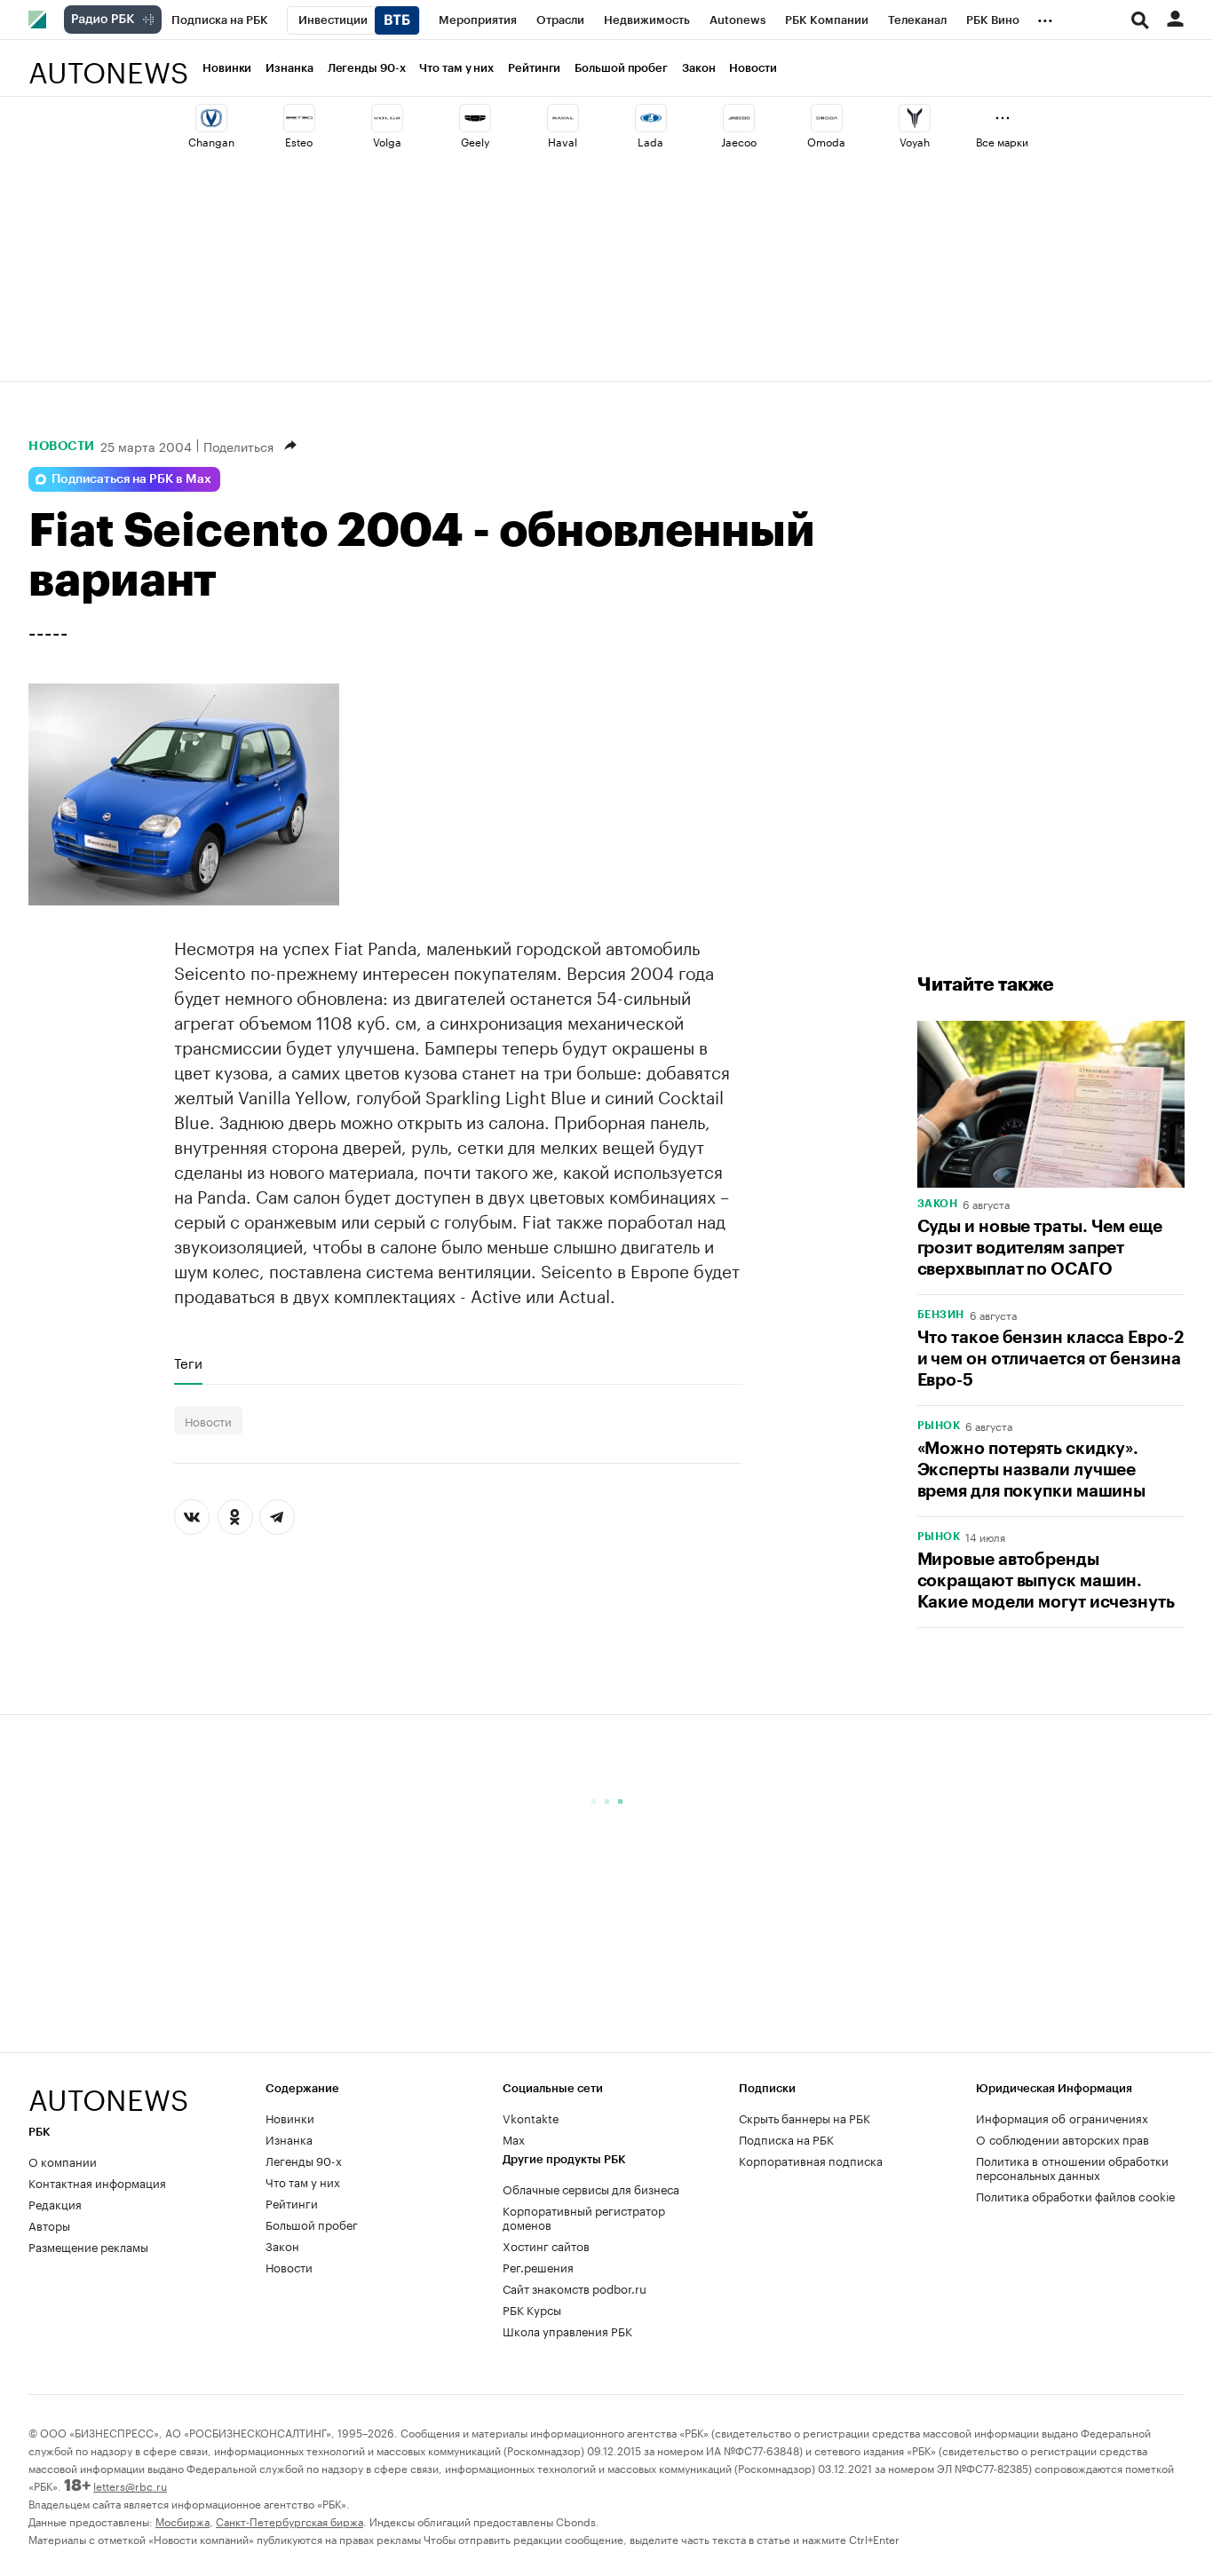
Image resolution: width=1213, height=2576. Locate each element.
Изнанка (289, 68)
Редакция (55, 2203)
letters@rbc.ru (130, 2485)
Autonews (108, 63)
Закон (699, 68)
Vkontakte (531, 2117)
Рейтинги (534, 68)
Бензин (941, 1315)
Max (514, 2138)
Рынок (939, 1426)
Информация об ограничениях (1062, 2117)
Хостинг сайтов (546, 2245)
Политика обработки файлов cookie (1076, 2195)
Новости (753, 68)
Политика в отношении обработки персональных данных (1072, 2167)
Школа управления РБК (567, 2330)
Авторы (49, 2224)
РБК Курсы (532, 2309)
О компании (63, 2161)
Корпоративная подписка (811, 2160)
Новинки (227, 68)
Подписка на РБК (786, 2138)
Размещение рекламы (88, 2246)
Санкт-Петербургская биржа (289, 2521)
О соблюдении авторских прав (1062, 2138)
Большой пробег (621, 68)
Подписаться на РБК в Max (131, 479)
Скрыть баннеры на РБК (805, 2117)
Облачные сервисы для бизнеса (591, 2188)
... (1045, 17)
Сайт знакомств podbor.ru (575, 2288)
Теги (188, 1363)
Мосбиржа (182, 2521)
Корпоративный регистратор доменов (584, 2216)
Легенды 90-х (367, 68)
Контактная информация (97, 2182)
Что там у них (456, 68)
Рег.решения (538, 2266)
